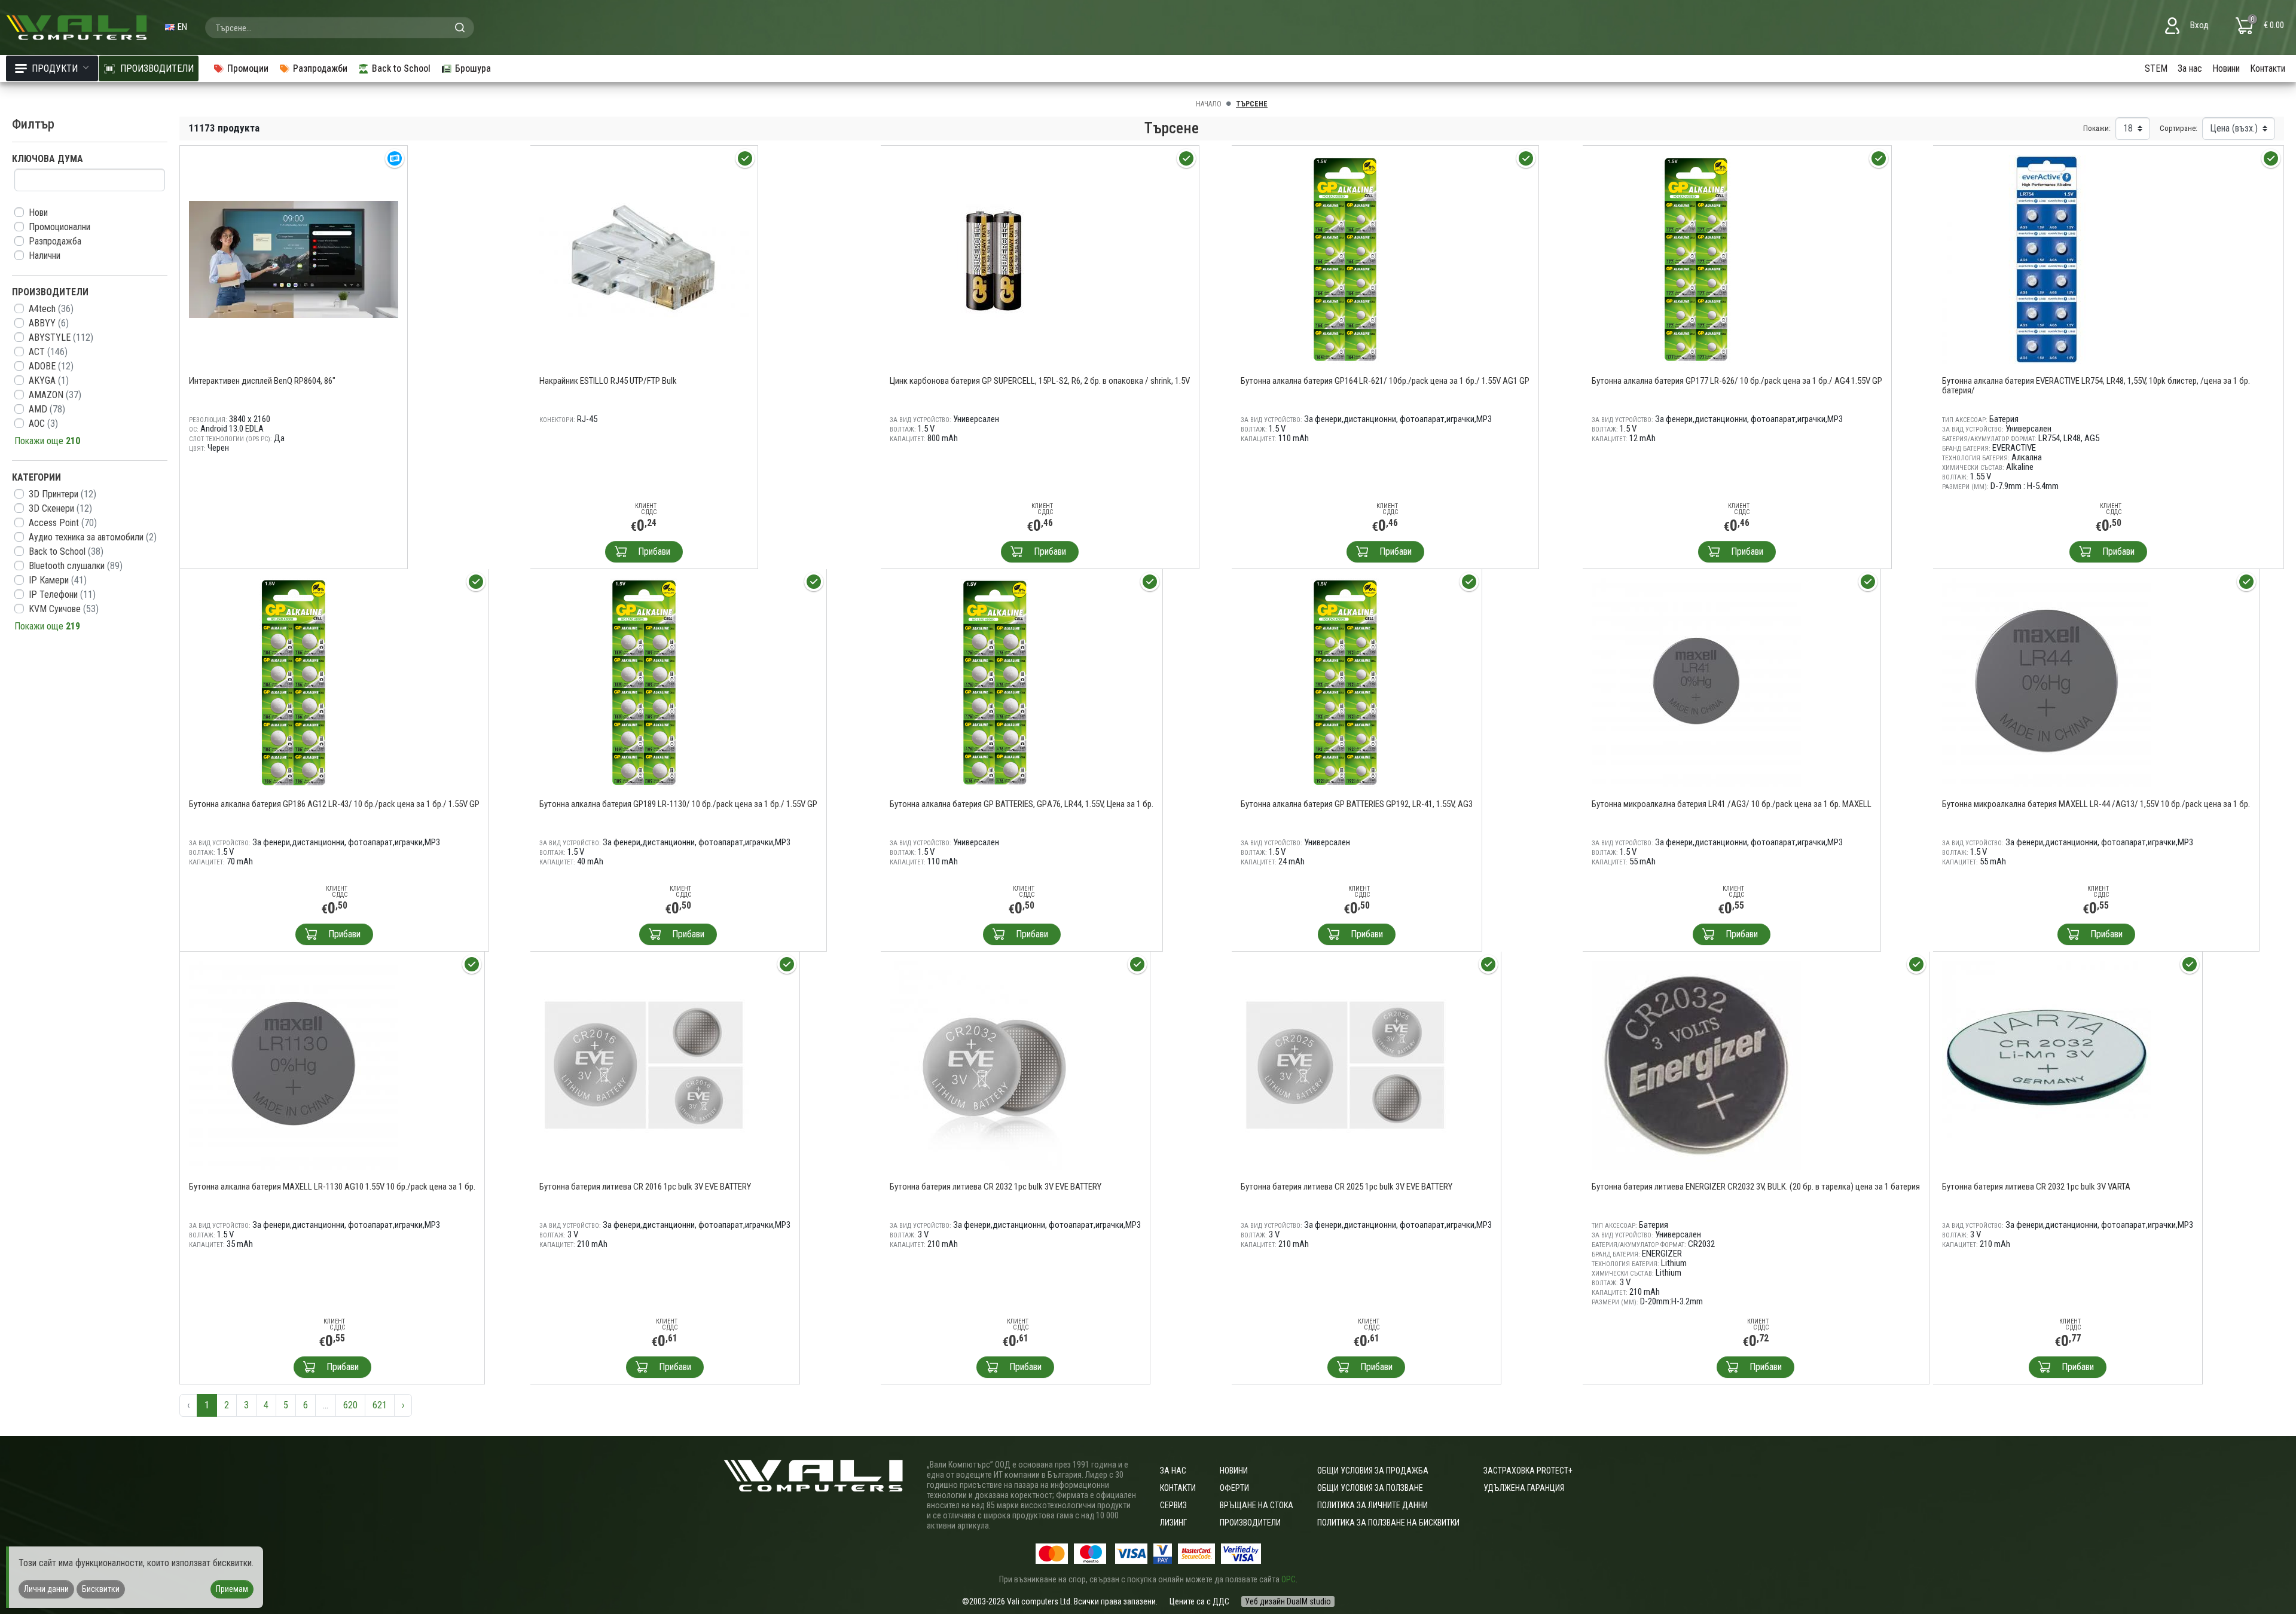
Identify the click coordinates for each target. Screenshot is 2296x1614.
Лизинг (1173, 1523)
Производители (1250, 1523)
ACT (48, 352)
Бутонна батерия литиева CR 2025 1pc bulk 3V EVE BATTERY (1347, 1187)
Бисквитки (101, 1589)
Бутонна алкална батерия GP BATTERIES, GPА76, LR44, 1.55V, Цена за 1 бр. (1022, 804)
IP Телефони (62, 594)
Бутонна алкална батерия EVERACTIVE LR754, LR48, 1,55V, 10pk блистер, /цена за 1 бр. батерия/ (2096, 386)
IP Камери (58, 580)
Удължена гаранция (1524, 1488)
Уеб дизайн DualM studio (1288, 1601)
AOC (43, 424)
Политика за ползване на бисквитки (1388, 1523)
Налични (45, 256)
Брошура (473, 68)
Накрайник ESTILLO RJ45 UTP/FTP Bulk (608, 381)
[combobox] (340, 27)
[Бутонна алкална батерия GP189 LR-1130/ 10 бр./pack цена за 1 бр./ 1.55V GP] (644, 682)
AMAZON (55, 395)
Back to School (66, 551)
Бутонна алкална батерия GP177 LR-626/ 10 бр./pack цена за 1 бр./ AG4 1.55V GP (1737, 381)
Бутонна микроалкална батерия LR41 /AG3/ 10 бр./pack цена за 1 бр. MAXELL (1732, 804)
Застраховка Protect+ (1528, 1471)
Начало (1209, 104)
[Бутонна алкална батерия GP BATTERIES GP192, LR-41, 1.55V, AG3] (1345, 682)
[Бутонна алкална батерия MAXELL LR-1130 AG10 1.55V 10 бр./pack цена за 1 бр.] (294, 1064)
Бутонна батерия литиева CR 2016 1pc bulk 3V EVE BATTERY (645, 1187)
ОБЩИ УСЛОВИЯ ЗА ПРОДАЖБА (1373, 1471)
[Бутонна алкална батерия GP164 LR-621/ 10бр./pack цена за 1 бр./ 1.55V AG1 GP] (1345, 259)
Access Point (63, 523)
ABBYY (49, 323)
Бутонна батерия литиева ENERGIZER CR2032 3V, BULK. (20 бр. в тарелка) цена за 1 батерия (1756, 1187)
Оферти (1234, 1488)
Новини (2226, 68)
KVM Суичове (64, 609)
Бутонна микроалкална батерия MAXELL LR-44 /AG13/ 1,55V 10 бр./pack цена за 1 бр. (2096, 804)
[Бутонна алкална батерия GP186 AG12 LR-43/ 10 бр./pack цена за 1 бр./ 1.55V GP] (294, 682)
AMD (47, 409)
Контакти (2268, 68)
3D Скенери (60, 508)
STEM (2156, 68)
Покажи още (47, 441)
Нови (38, 213)
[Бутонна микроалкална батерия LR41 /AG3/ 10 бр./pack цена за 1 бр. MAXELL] (1696, 682)
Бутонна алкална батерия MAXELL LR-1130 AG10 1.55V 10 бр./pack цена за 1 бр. (332, 1187)
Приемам (232, 1589)
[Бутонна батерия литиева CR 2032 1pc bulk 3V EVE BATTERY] (994, 1064)
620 (350, 1405)
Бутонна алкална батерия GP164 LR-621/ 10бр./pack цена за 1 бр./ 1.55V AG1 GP (1385, 381)
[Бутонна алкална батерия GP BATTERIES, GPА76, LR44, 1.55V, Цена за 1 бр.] (994, 682)
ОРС (1289, 1579)
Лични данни (46, 1589)
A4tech (51, 309)
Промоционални (59, 227)
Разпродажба (55, 241)
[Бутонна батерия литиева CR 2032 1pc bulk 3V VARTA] (2047, 1064)
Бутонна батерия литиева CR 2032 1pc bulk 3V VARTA (2036, 1187)
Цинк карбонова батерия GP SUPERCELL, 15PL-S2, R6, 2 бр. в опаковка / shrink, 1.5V (1040, 381)
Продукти (55, 68)
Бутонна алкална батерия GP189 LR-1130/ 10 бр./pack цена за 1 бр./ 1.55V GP (678, 804)
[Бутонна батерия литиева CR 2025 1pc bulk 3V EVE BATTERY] (1345, 1064)
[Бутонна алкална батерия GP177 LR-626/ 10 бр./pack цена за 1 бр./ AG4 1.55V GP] (1696, 259)
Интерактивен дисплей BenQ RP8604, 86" (262, 381)
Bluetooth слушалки (76, 566)
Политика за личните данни (1373, 1505)
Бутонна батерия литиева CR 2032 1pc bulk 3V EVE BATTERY (996, 1187)
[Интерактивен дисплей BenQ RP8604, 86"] (294, 259)
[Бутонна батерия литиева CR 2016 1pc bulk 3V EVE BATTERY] (644, 1064)
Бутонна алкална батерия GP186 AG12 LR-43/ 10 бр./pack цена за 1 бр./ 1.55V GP (334, 804)
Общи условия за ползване (1370, 1488)
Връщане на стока (1257, 1505)
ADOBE (51, 366)
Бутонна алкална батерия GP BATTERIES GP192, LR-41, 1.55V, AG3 (1357, 804)
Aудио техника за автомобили (93, 537)
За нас (2190, 68)
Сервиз (1173, 1505)
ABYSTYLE (61, 337)
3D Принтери (62, 494)
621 (380, 1405)
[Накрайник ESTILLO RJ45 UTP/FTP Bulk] (644, 259)
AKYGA (49, 380)
